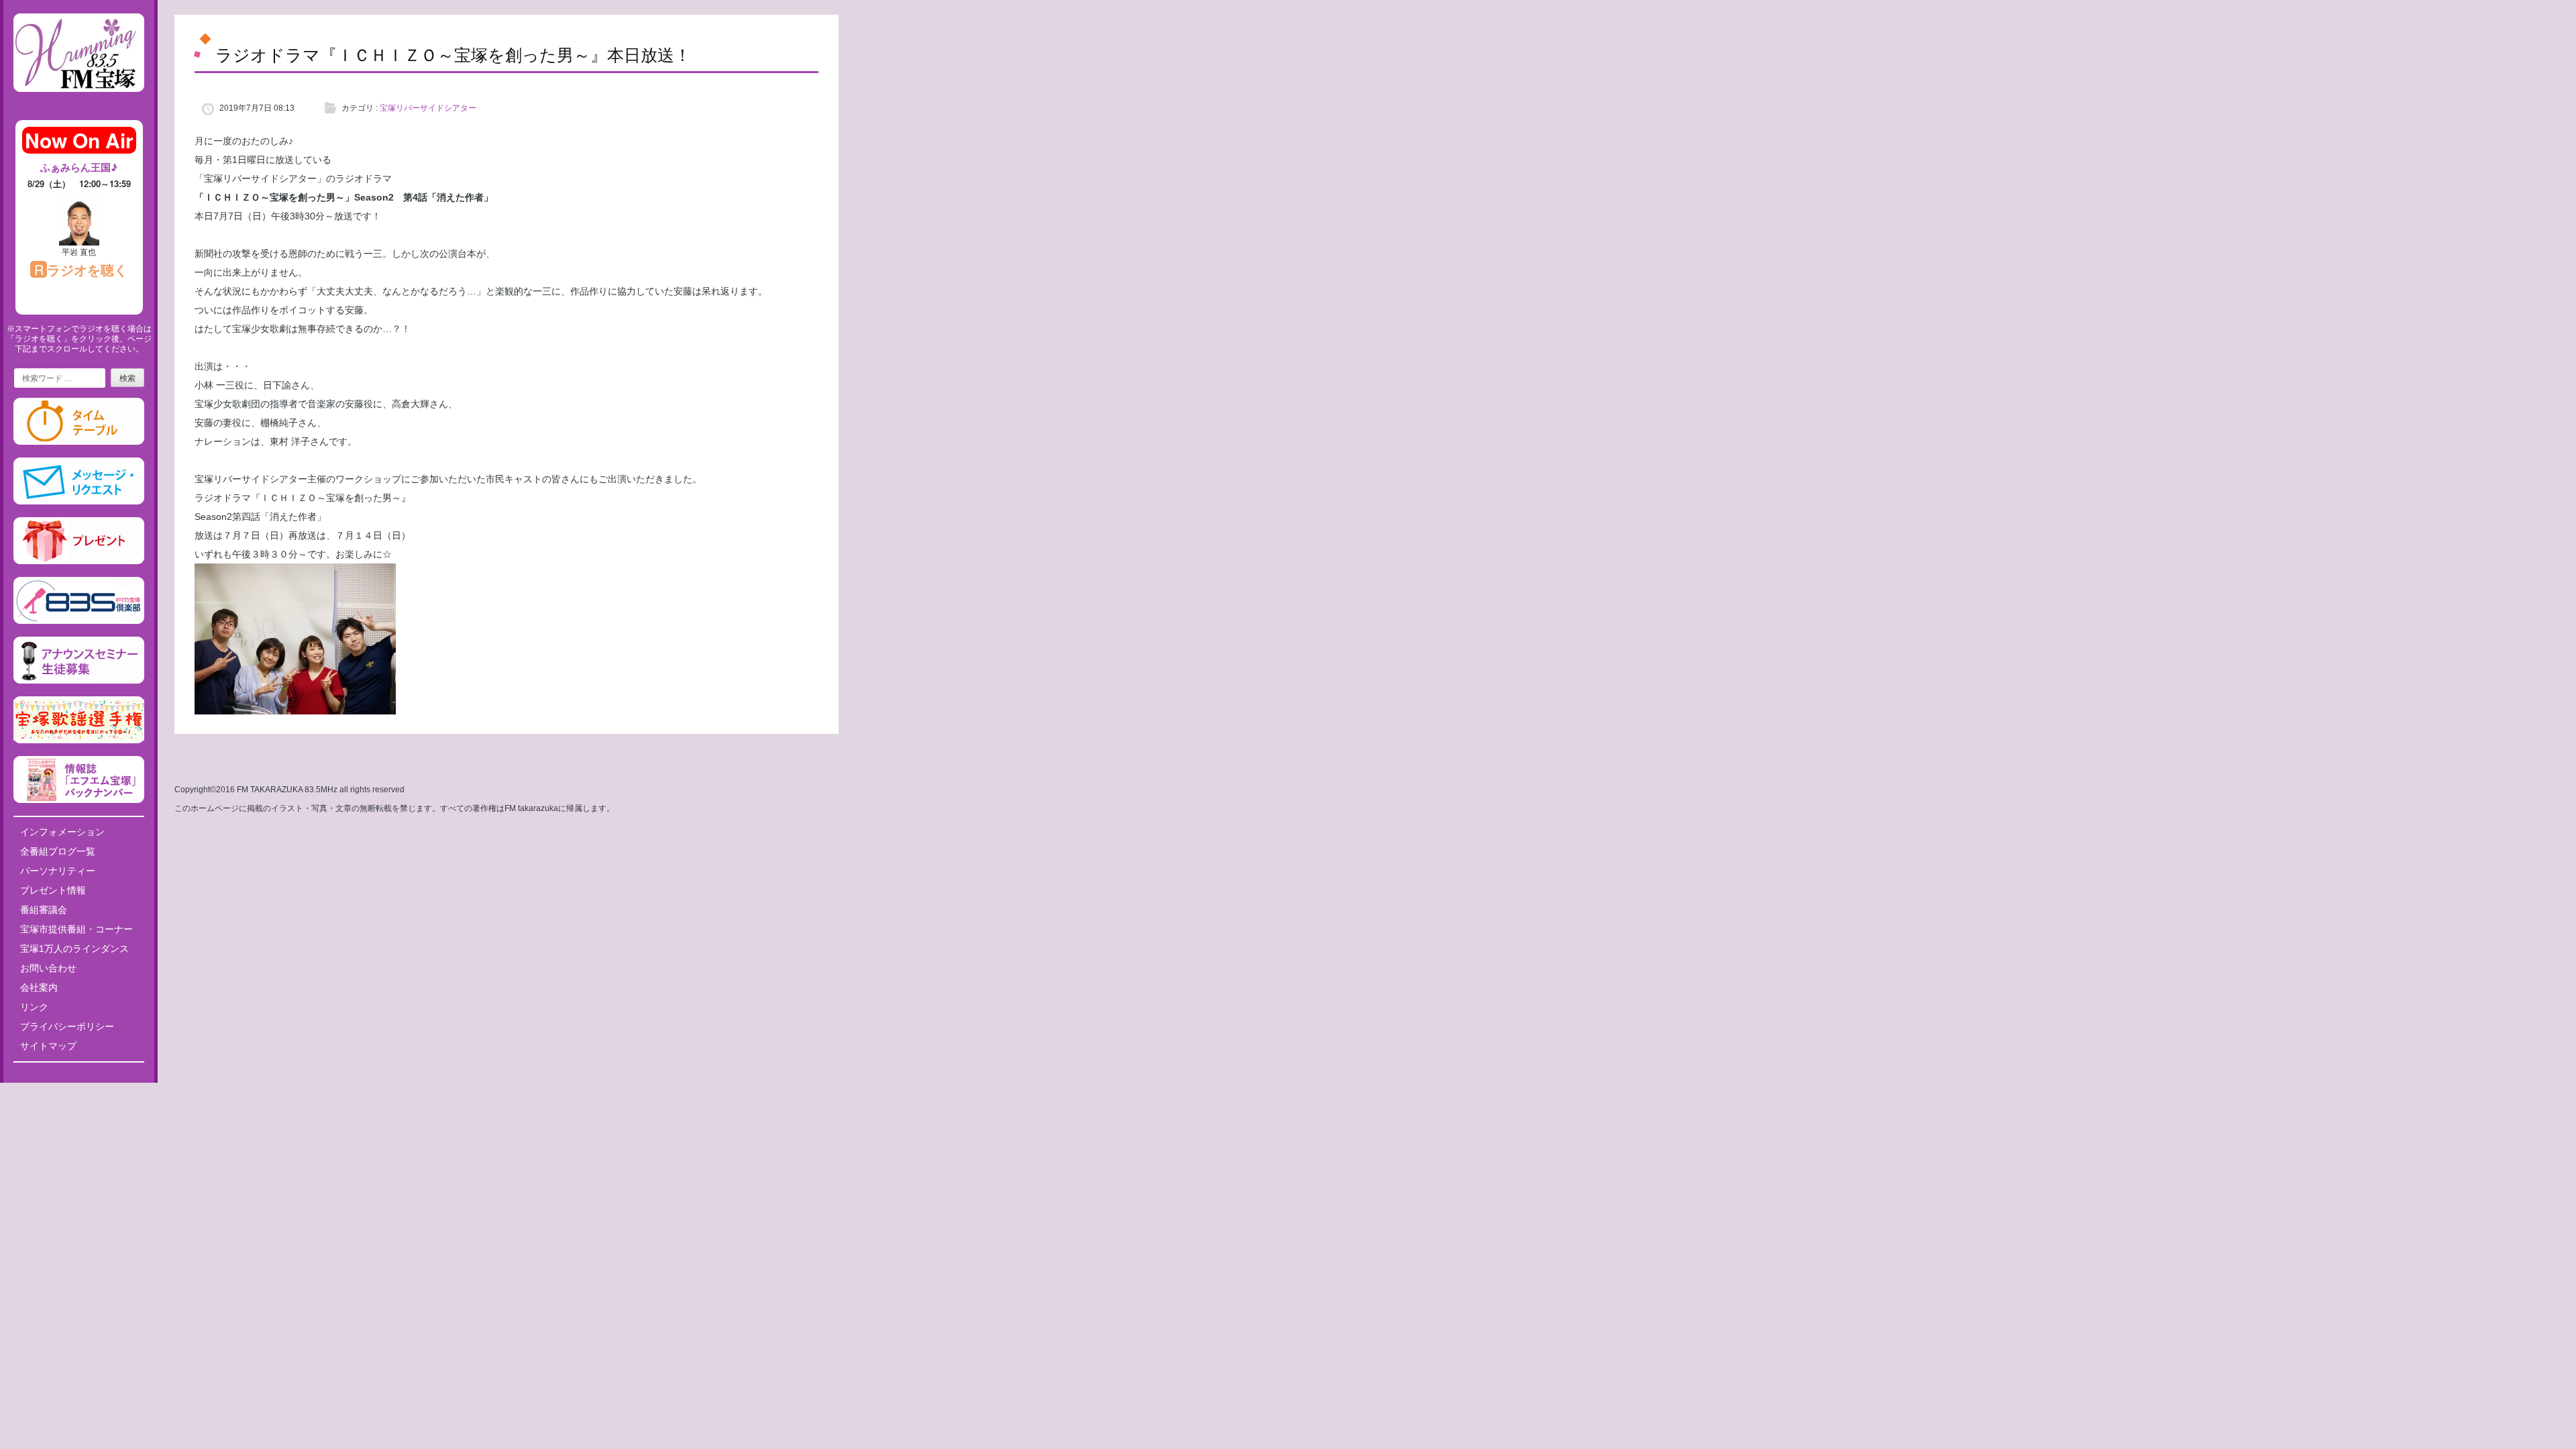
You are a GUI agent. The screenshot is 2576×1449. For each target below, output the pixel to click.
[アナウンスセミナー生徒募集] (79, 681)
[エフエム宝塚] (79, 103)
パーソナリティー (58, 871)
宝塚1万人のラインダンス (74, 949)
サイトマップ (48, 1046)
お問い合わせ (48, 968)
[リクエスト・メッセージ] (79, 502)
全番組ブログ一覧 (58, 851)
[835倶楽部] (79, 621)
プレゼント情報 (53, 890)
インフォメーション (62, 832)
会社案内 (39, 987)
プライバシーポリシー (67, 1026)
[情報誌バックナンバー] (79, 800)
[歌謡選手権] (79, 741)
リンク (34, 1007)
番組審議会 (44, 910)
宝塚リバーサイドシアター (428, 108)
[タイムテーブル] (79, 442)
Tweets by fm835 (79, 1077)
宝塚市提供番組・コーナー (76, 929)
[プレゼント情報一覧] (79, 561)
